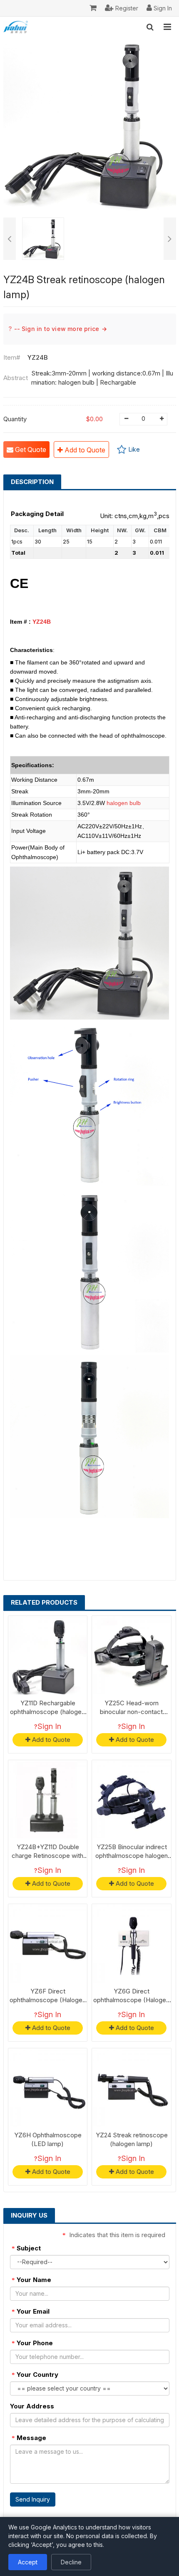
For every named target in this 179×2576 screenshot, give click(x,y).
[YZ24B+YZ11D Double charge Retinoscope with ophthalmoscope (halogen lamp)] (48, 1800)
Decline (71, 2562)
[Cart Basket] (93, 8)
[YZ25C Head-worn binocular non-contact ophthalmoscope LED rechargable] (132, 1655)
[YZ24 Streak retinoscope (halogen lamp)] (132, 2088)
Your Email (31, 2311)
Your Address (32, 2406)
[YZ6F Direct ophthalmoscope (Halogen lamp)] (48, 1944)
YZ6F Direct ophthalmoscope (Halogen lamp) (48, 2000)
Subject (26, 2248)
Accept (28, 2562)
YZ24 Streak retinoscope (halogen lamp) (132, 2139)
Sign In (49, 1726)
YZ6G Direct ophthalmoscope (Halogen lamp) (131, 2000)
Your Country (35, 2375)
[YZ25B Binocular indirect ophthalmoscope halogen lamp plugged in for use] (132, 1800)
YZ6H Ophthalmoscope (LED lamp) (48, 2139)
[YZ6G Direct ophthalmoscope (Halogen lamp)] (132, 1944)
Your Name (31, 2280)
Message (29, 2438)
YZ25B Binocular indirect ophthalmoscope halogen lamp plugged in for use (132, 1856)
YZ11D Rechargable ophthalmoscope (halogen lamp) (47, 1712)
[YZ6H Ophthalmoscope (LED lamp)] (48, 2088)
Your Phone (32, 2343)
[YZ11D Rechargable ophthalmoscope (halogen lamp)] (48, 1655)
